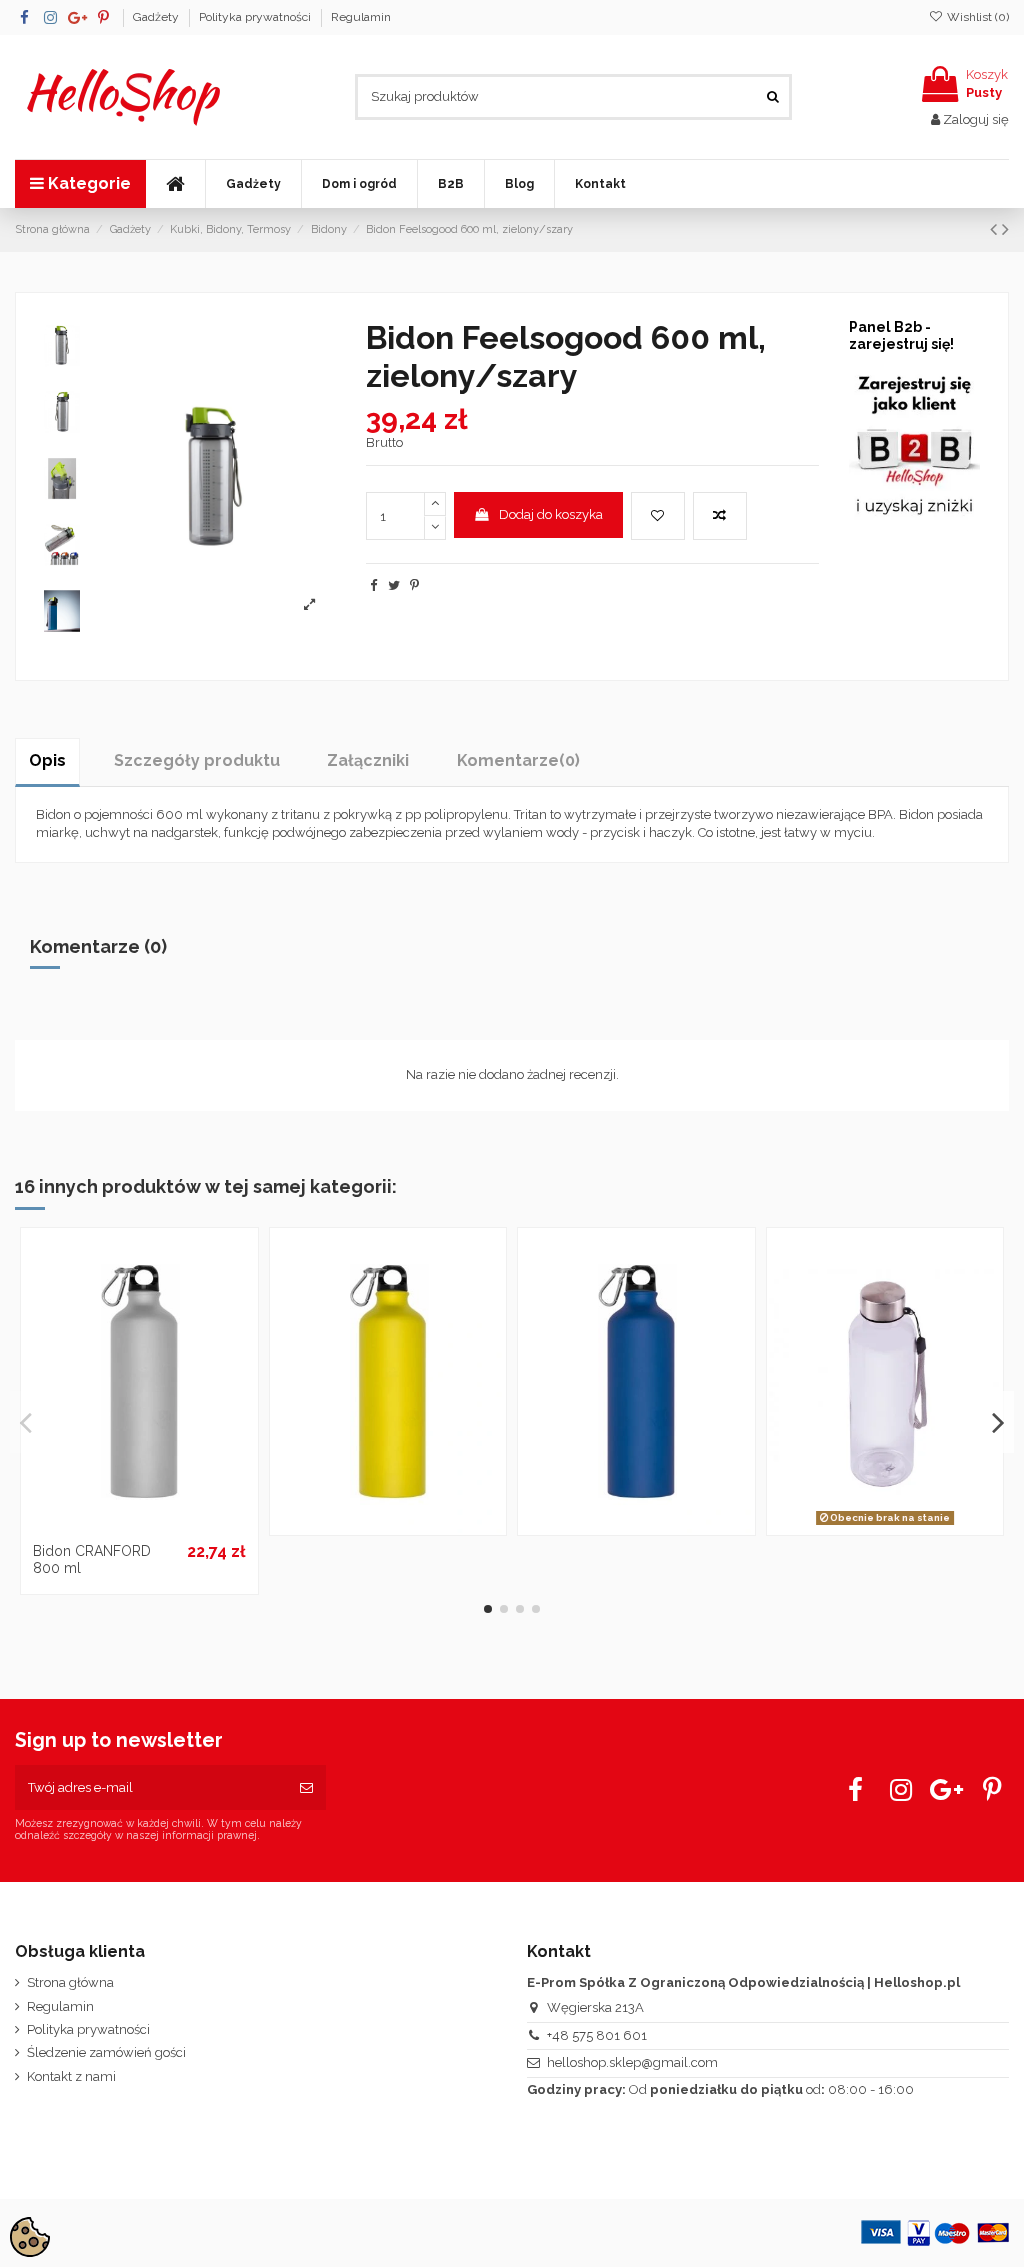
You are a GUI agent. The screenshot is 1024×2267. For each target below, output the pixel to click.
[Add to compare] (720, 516)
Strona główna (70, 1982)
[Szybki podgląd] (165, 1526)
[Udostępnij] (373, 585)
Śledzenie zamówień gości (106, 2052)
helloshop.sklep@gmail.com (632, 2062)
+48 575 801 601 (597, 2035)
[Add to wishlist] (658, 516)
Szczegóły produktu (197, 760)
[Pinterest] (414, 585)
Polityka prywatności (256, 17)
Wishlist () (976, 17)
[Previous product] (996, 229)
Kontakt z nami (71, 2076)
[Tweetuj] (394, 585)
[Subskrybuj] (306, 1788)
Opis (47, 760)
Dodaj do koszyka (551, 514)
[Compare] (139, 1526)
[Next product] (1005, 229)
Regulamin (361, 17)
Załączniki (368, 760)
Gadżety (157, 17)
